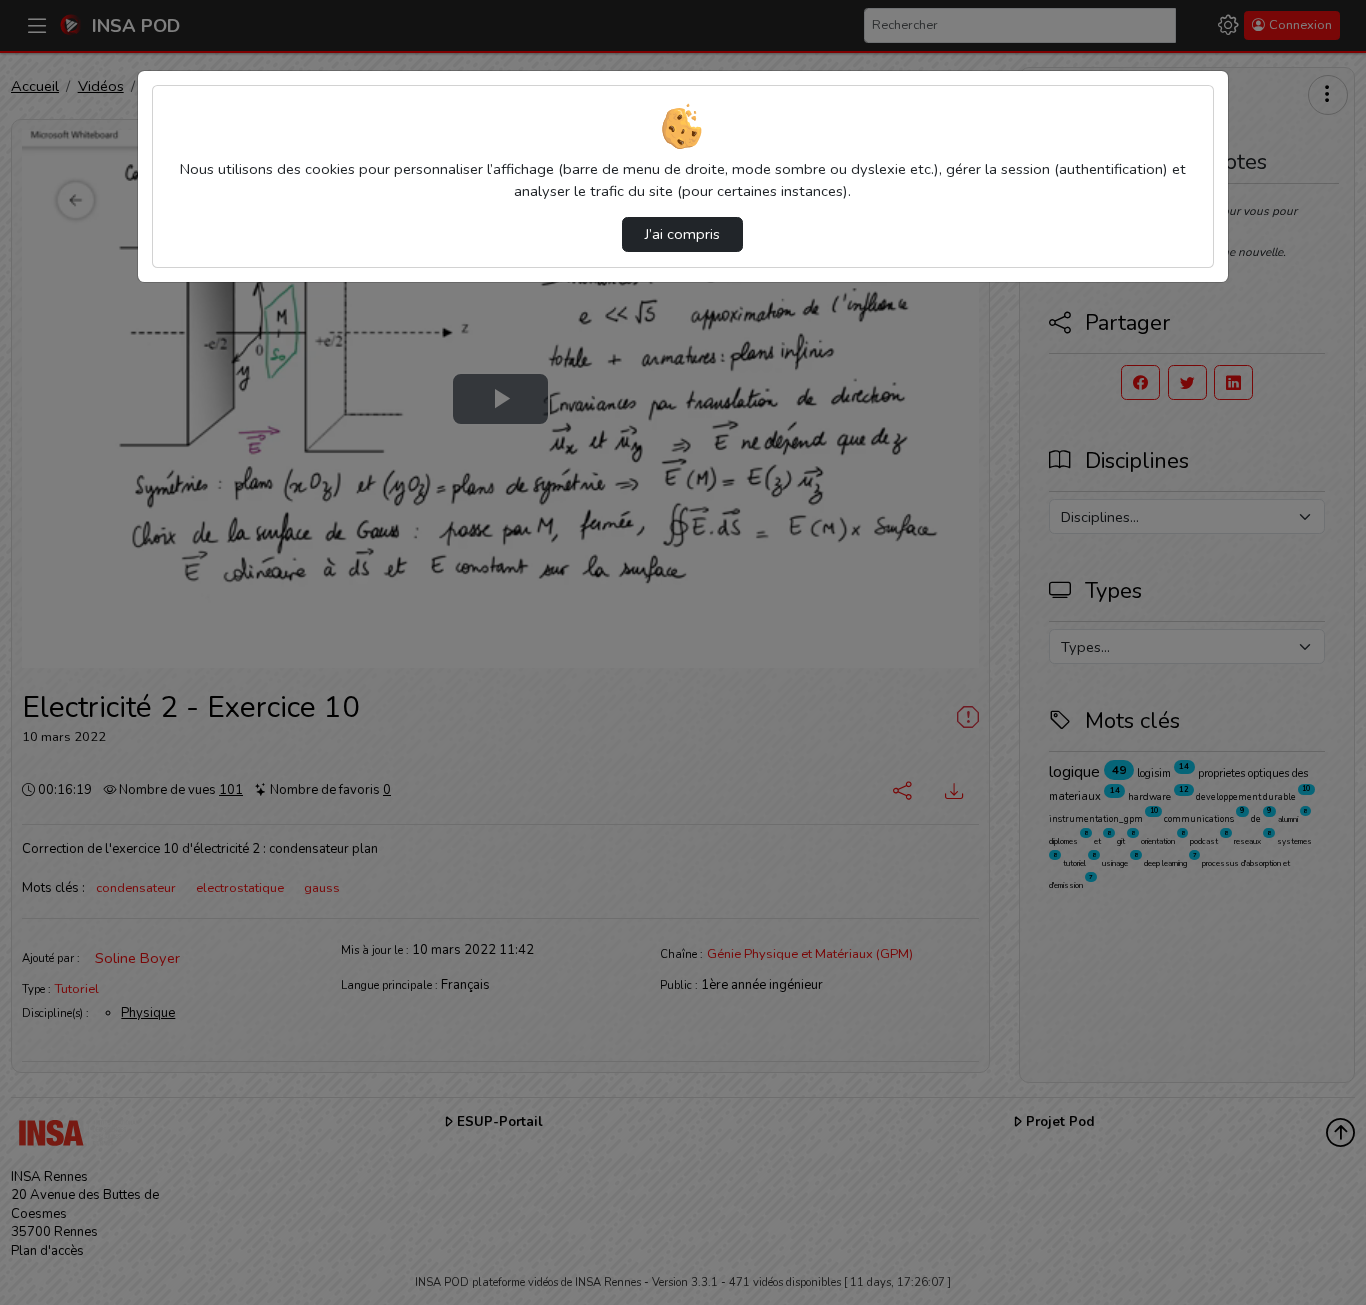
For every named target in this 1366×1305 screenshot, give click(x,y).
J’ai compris (682, 234)
